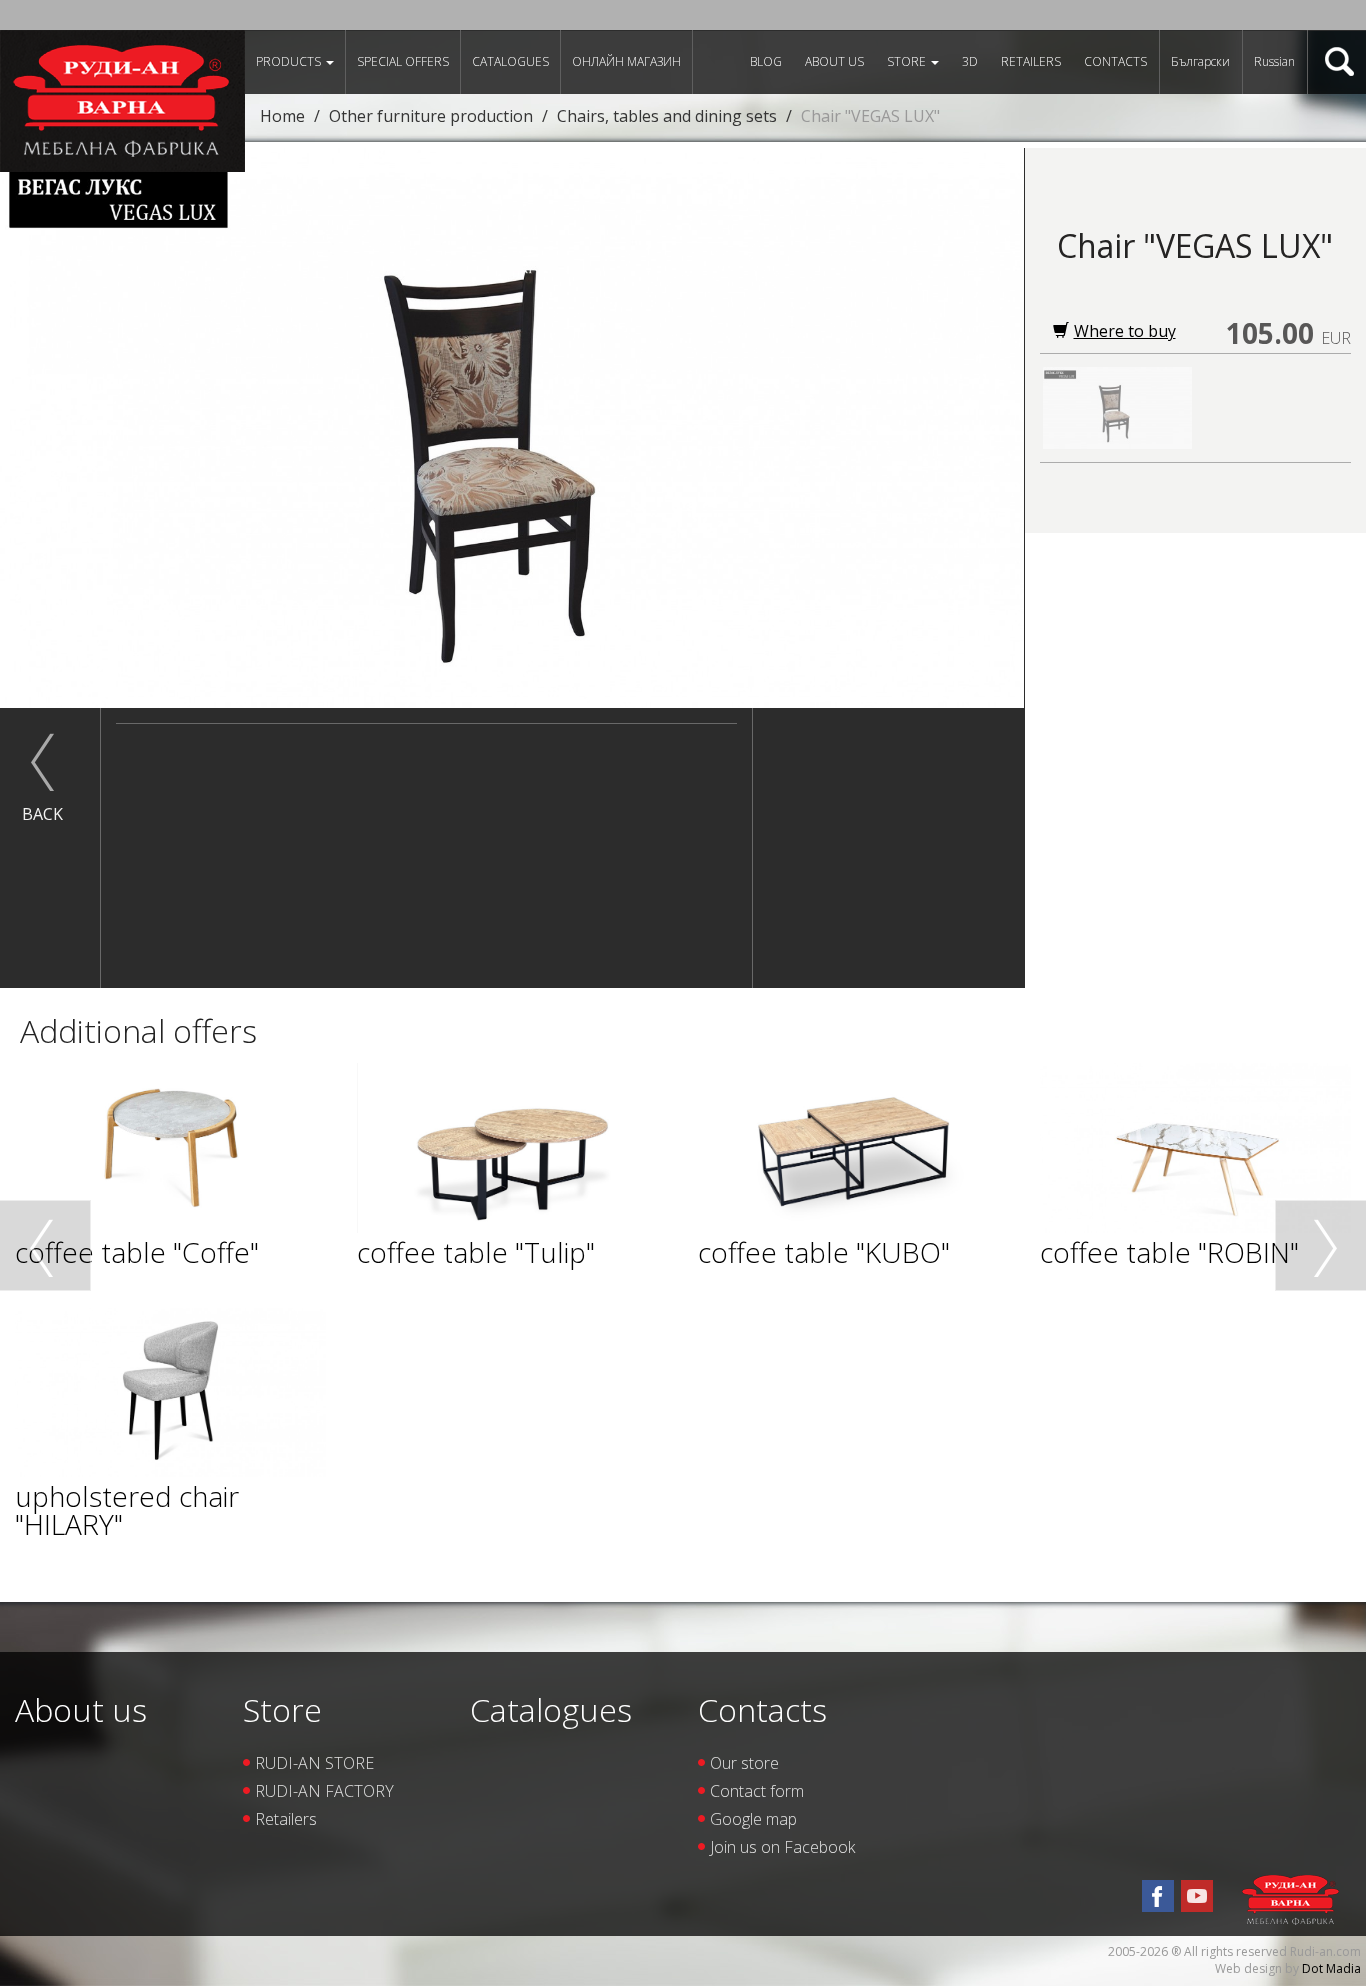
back (42, 814)
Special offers (403, 61)
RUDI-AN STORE (314, 1763)
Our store (744, 1763)
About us (834, 61)
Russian (1274, 61)
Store (908, 61)
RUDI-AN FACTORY (324, 1791)
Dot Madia (1331, 1968)
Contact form (757, 1791)
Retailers (1031, 61)
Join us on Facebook (782, 1847)
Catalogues (510, 61)
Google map (753, 1819)
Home (282, 116)
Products (290, 61)
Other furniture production (431, 116)
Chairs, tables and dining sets (667, 116)
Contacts (1115, 61)
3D (970, 61)
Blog (766, 61)
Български (1200, 61)
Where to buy (1125, 331)
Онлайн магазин (626, 61)
